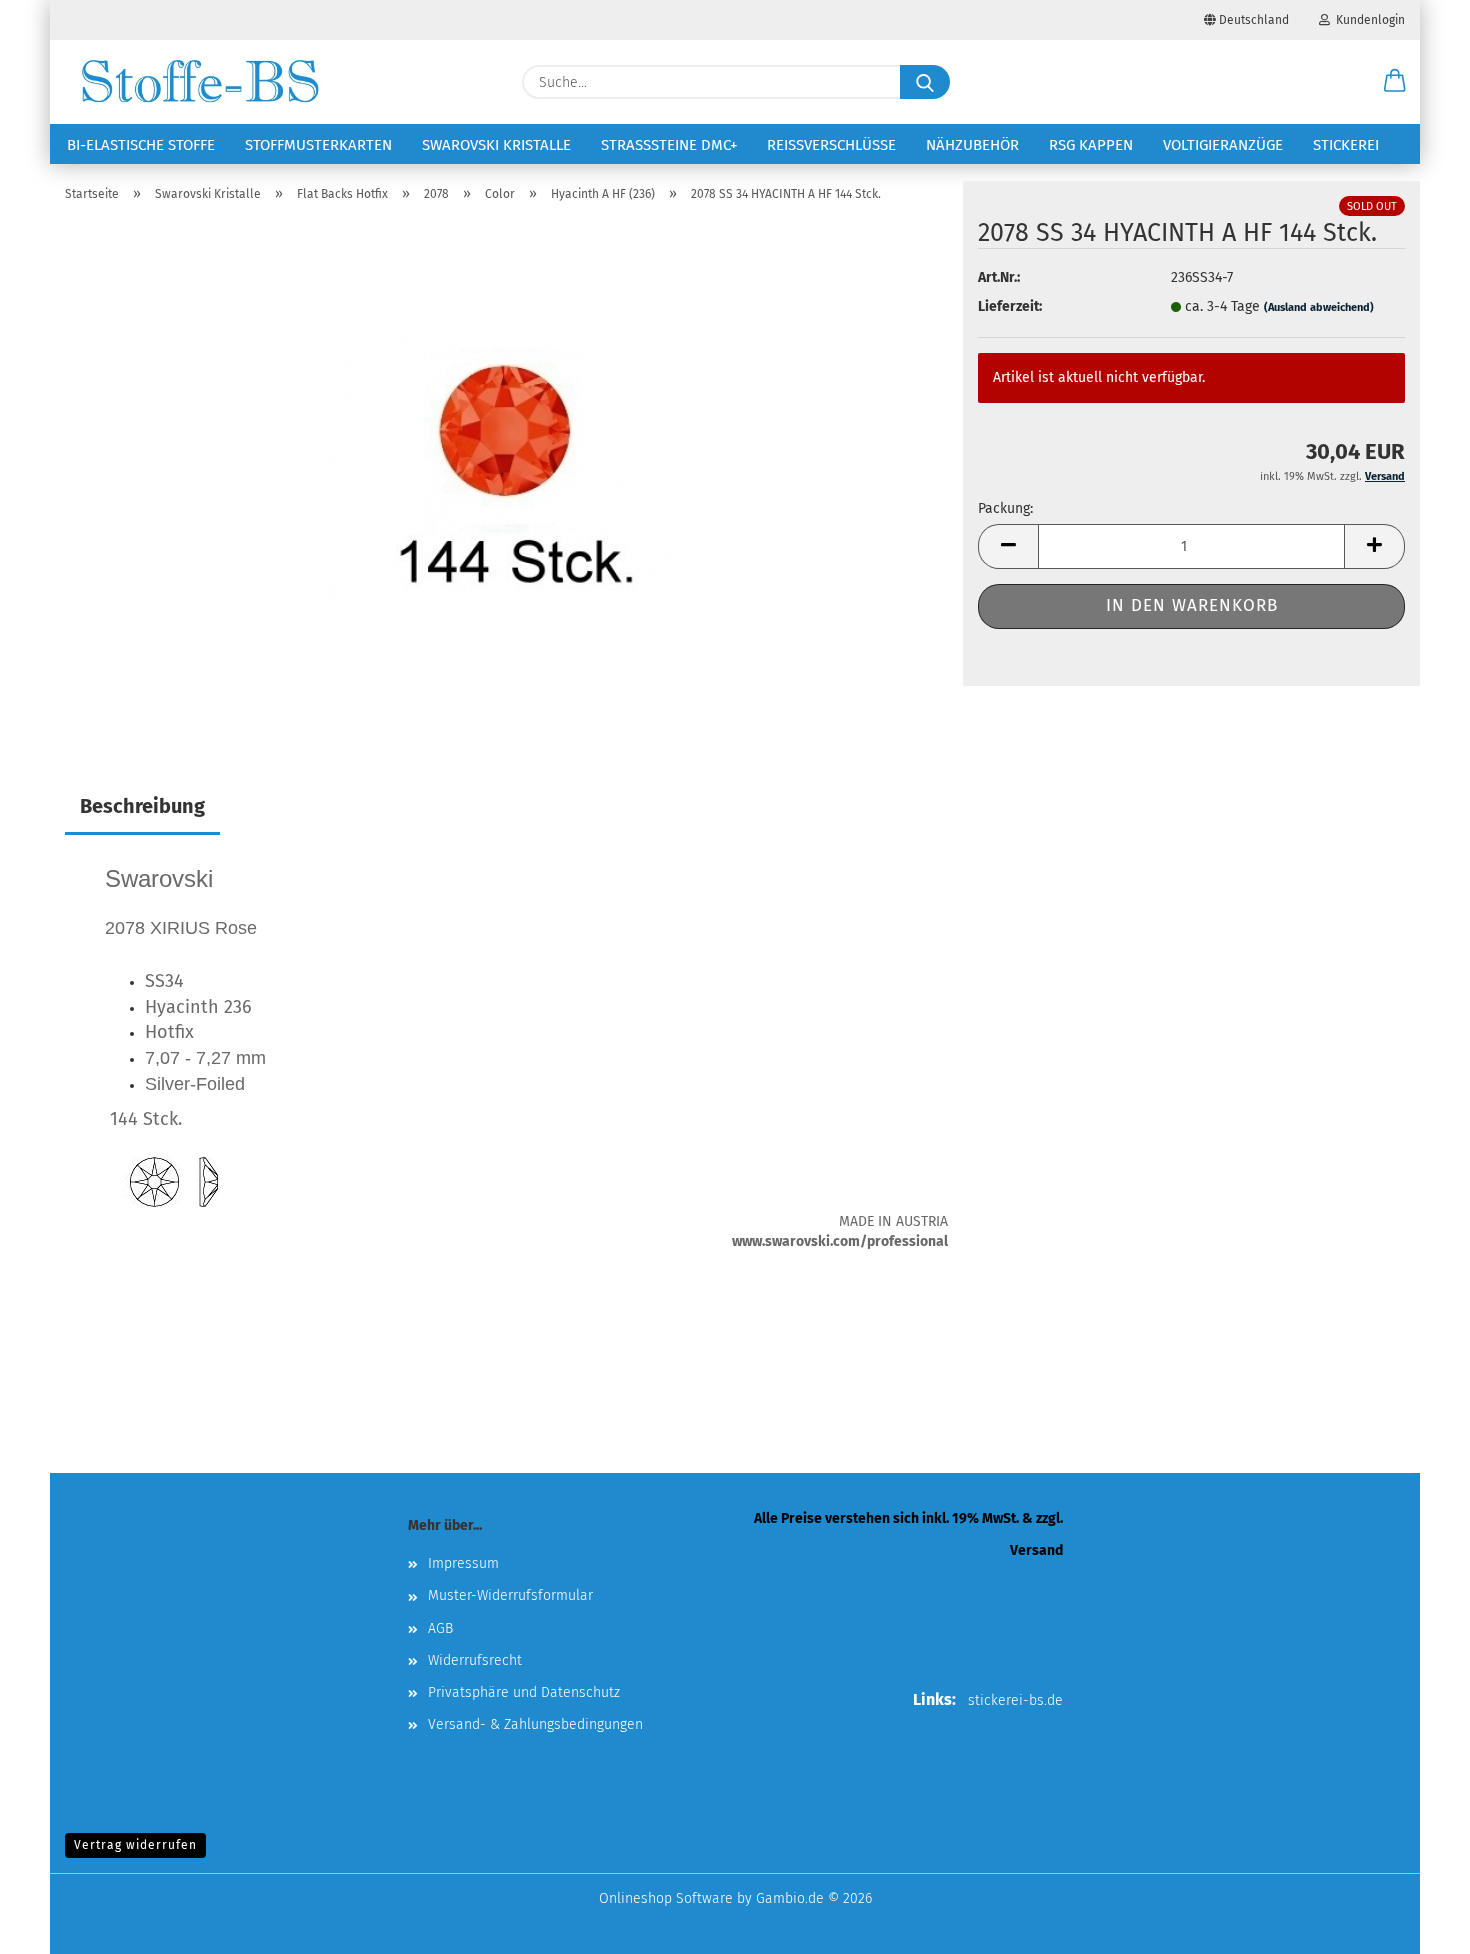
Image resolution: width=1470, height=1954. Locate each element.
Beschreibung (142, 806)
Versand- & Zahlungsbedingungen (535, 1724)
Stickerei (1346, 145)
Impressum (463, 1563)
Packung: (1005, 508)
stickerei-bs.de (1015, 1700)
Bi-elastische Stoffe (141, 145)
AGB (440, 1628)
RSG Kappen (1091, 145)
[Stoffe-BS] (200, 82)
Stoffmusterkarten (318, 145)
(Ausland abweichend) (1319, 307)
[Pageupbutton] (1415, 1924)
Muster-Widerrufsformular (510, 1595)
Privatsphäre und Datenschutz (524, 1692)
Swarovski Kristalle (496, 145)
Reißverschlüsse (831, 145)
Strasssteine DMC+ (669, 145)
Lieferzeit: (1010, 306)
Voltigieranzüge (1223, 145)
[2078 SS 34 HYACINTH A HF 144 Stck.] (506, 468)
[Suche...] (925, 82)
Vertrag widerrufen (135, 1845)
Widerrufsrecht (475, 1660)
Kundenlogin (1367, 20)
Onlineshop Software (666, 1898)
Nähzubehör (972, 145)
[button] (1395, 82)
